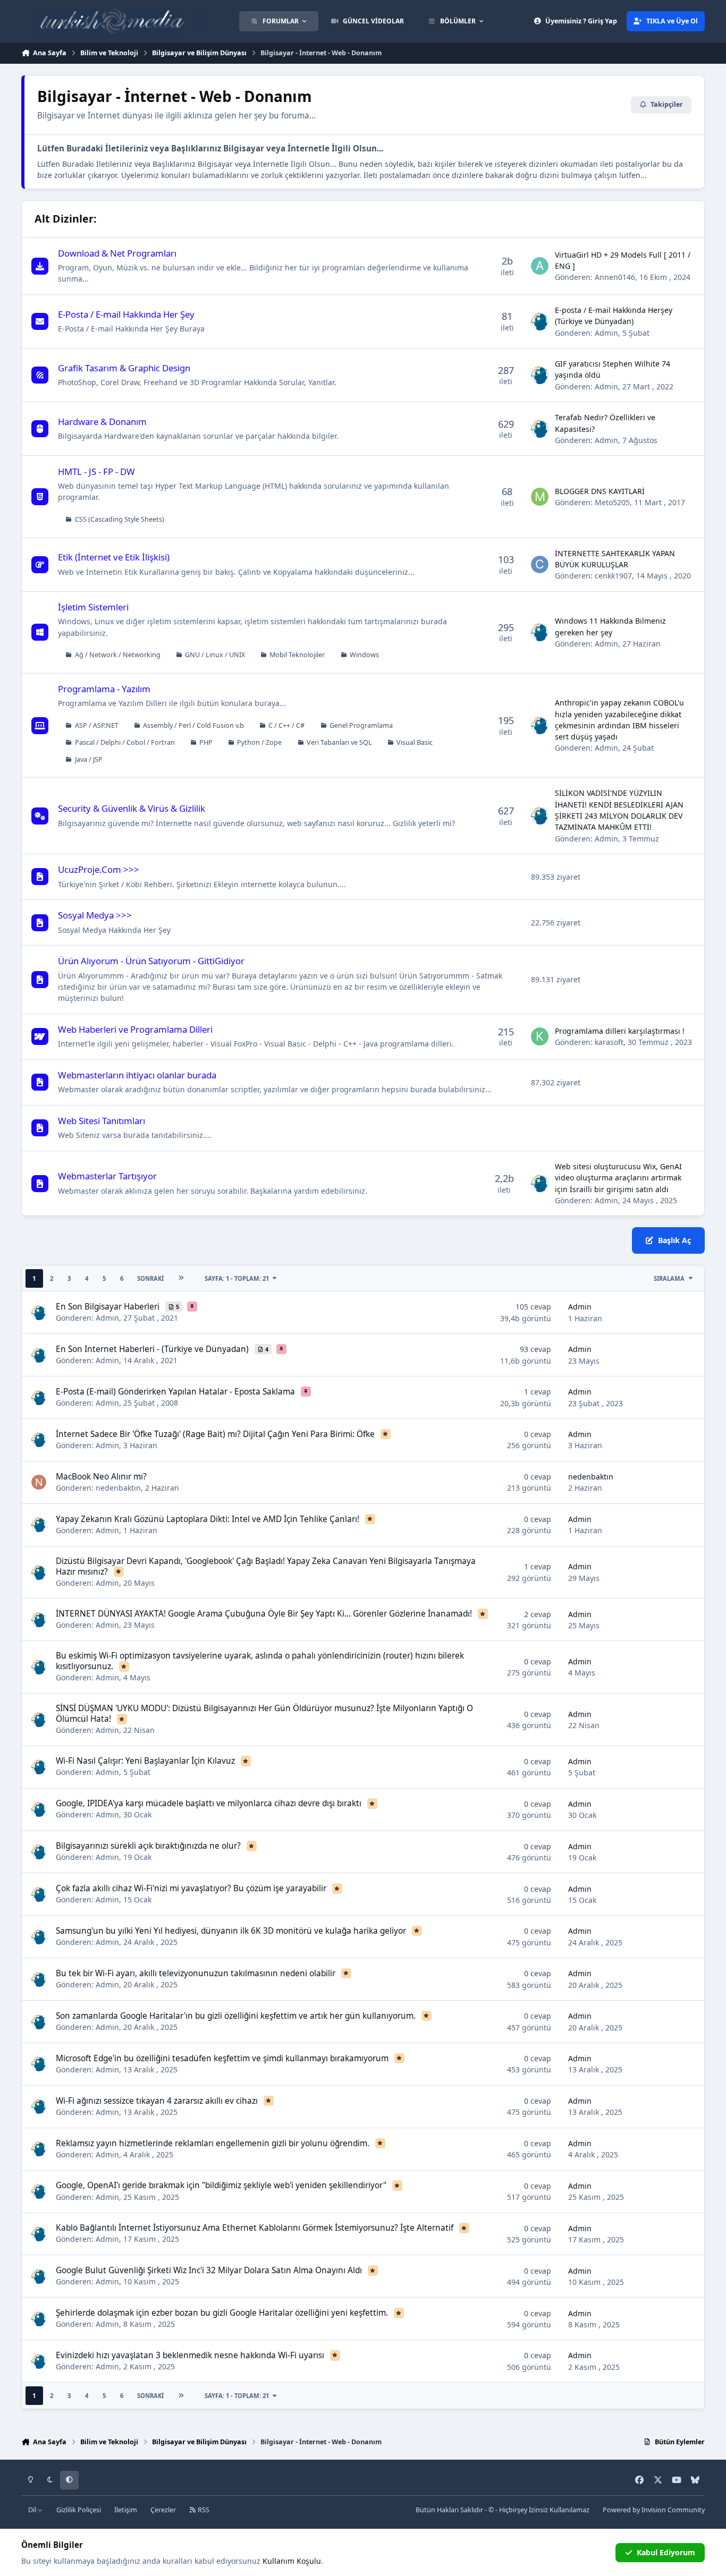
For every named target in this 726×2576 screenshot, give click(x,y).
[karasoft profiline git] (540, 1036)
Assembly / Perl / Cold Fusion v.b (193, 725)
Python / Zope (259, 742)
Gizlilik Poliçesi (79, 2510)
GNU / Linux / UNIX (215, 655)
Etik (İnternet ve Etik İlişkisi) (114, 557)
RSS (203, 2510)
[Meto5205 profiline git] (540, 497)
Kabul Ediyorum (666, 2552)
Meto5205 (612, 502)
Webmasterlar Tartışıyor (107, 1176)
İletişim (126, 2510)
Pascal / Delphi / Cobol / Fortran (125, 742)
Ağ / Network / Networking (118, 655)
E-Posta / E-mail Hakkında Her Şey (126, 314)
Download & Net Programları (117, 253)
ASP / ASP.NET (97, 725)
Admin (606, 333)
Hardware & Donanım (102, 422)
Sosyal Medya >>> (95, 915)
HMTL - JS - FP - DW (96, 471)
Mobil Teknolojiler (297, 655)
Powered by (654, 2510)
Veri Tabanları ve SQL (339, 742)
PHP (206, 742)
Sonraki (150, 1278)
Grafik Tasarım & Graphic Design (124, 368)
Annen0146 (615, 277)
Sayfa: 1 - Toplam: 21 (237, 1278)
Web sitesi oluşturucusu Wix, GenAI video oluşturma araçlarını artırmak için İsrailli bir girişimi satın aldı (618, 1178)
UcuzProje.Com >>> (99, 869)
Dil (33, 2510)
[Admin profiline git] (540, 321)
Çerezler (163, 2510)
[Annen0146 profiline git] (540, 266)
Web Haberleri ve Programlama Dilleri (135, 1029)
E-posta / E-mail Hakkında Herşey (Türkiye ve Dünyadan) (614, 316)
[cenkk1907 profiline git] (540, 565)
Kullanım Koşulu (292, 2561)
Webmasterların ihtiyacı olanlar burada (137, 1075)
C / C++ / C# (286, 725)
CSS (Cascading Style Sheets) (120, 519)
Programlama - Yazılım (104, 689)
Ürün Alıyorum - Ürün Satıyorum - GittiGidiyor (151, 961)
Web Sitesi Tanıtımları (102, 1121)
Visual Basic (415, 742)
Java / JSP (89, 759)
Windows (364, 655)
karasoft (609, 1042)
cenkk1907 (613, 576)
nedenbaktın (118, 1488)
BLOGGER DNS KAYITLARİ (600, 491)
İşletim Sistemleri (93, 607)
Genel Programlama (361, 725)
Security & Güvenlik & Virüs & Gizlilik (132, 808)
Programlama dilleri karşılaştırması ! (620, 1031)
